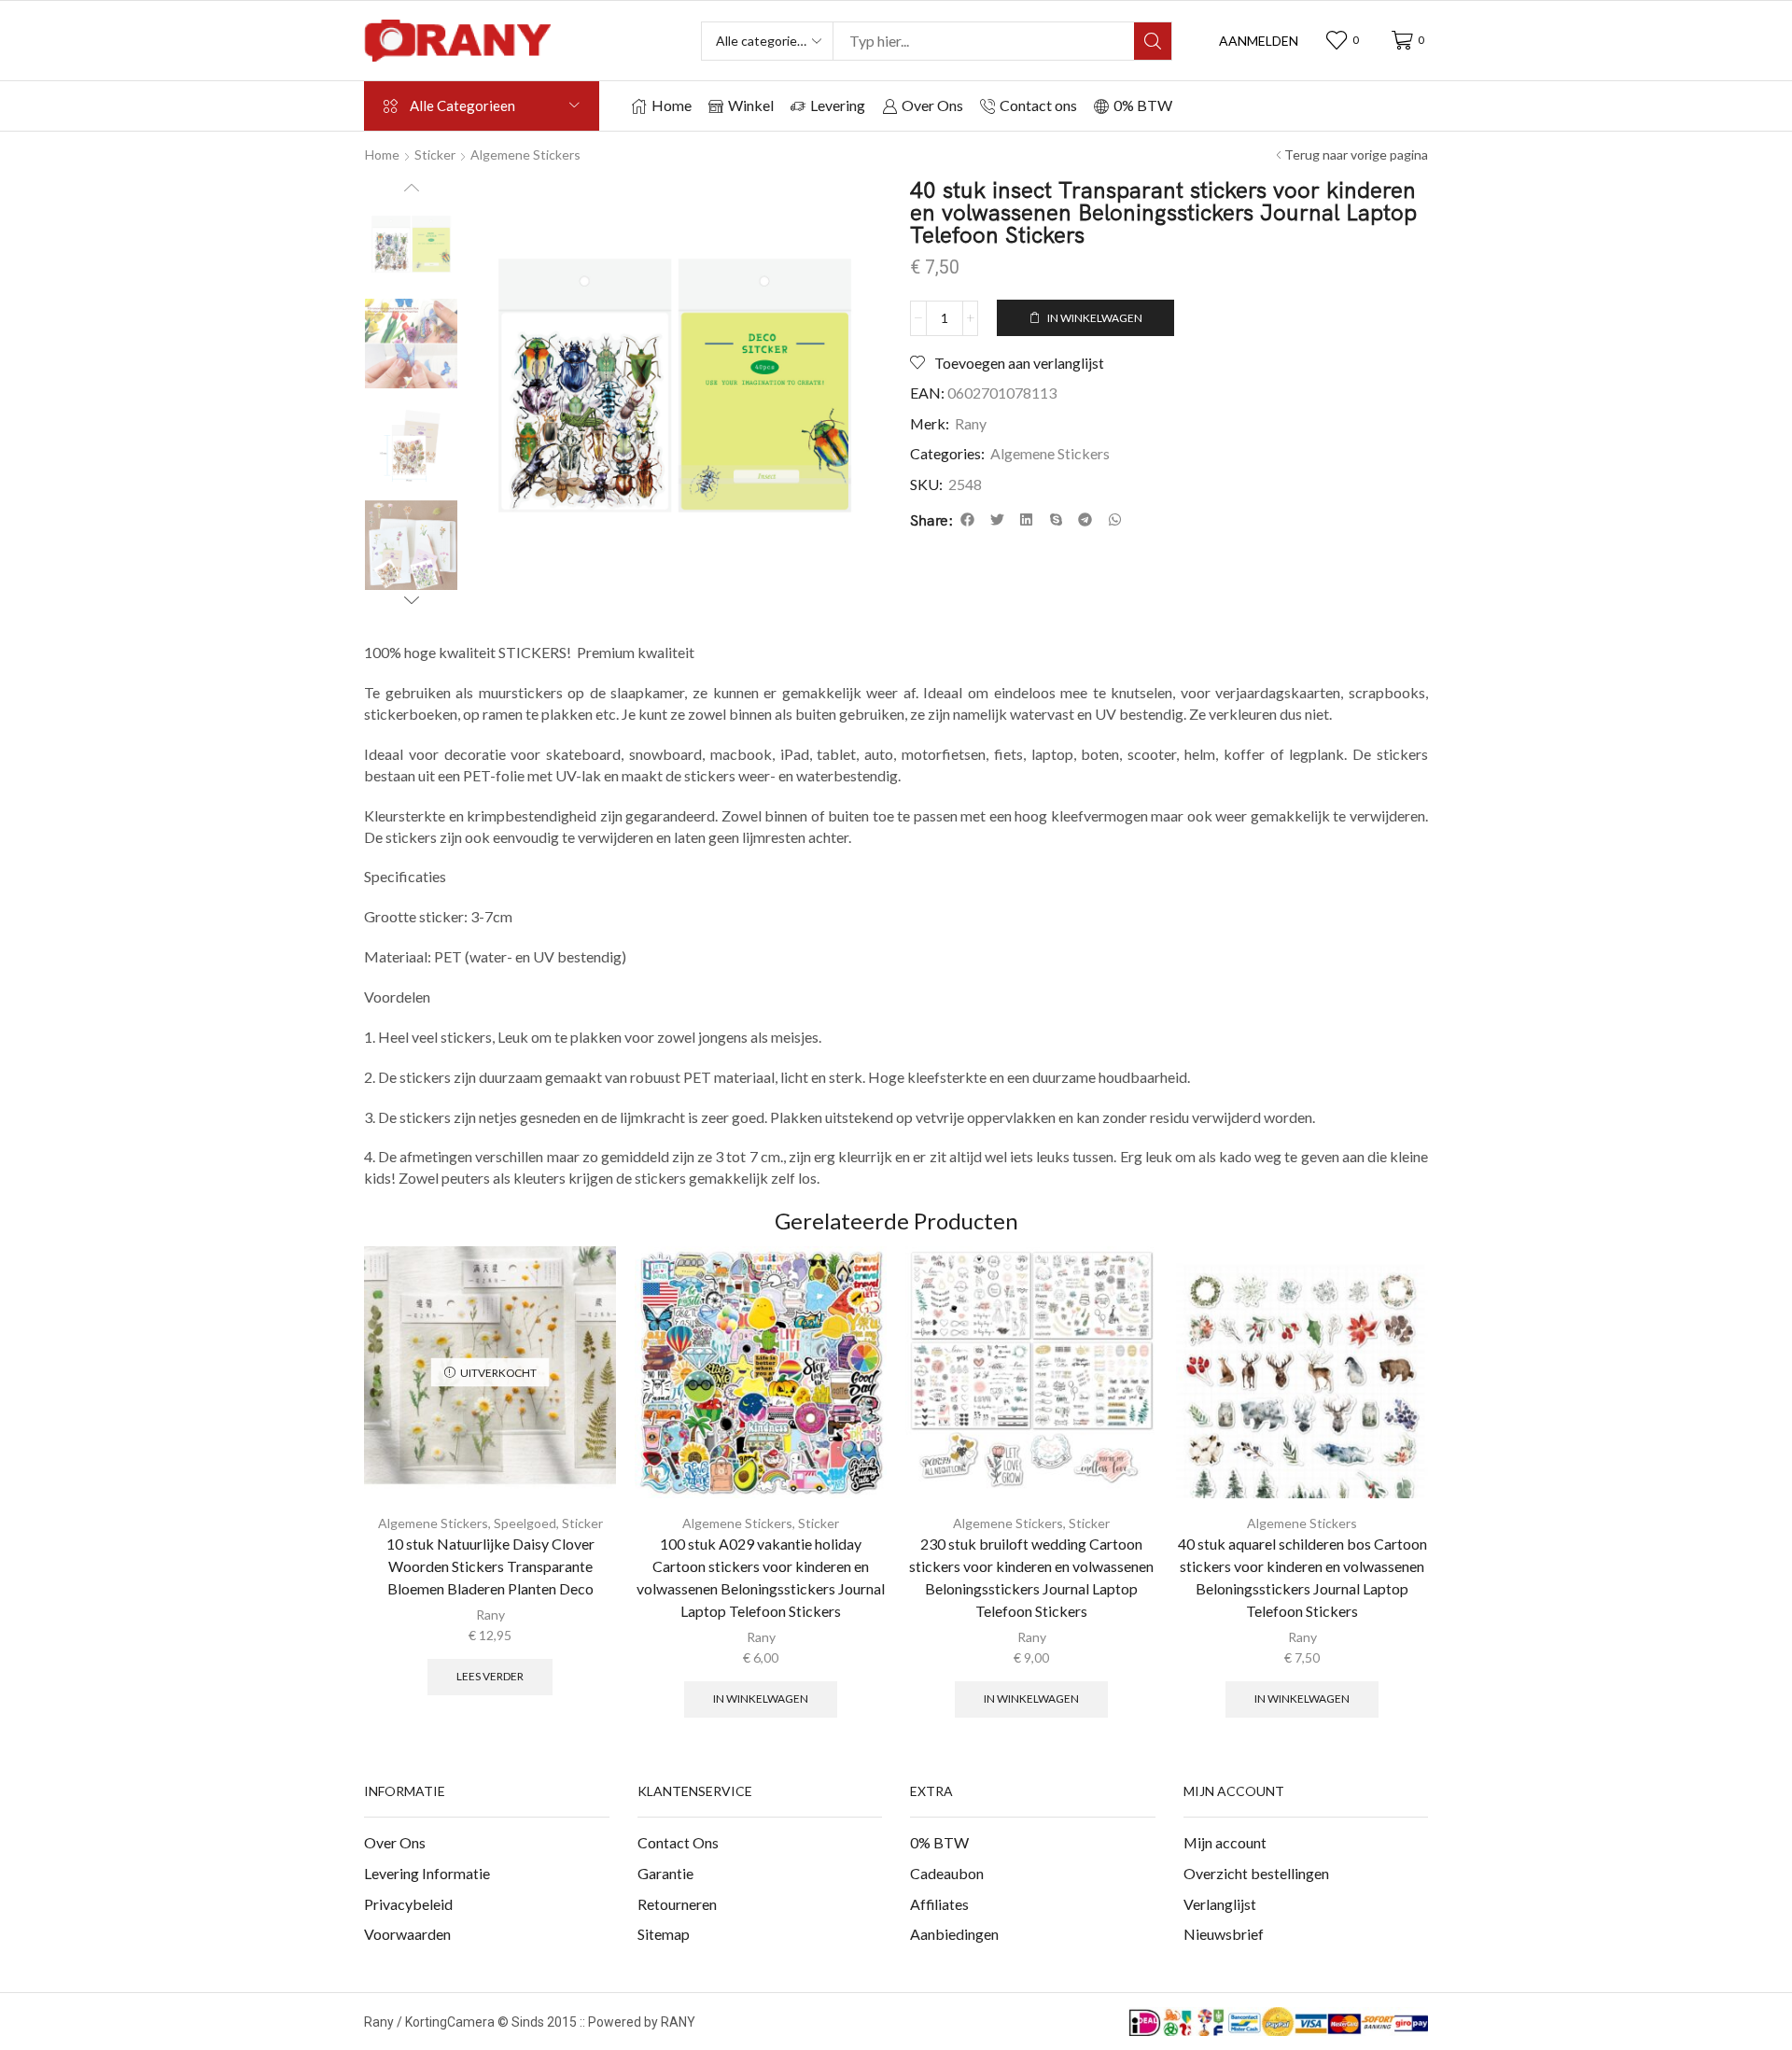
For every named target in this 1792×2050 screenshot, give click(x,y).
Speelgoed (525, 1523)
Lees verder (490, 1676)
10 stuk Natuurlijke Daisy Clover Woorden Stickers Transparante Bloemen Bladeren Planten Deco (490, 1566)
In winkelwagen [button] (761, 1699)
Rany (971, 423)
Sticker (435, 154)
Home (382, 154)
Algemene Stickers (525, 154)
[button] (1259, 41)
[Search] (1153, 41)
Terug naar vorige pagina (1356, 154)
